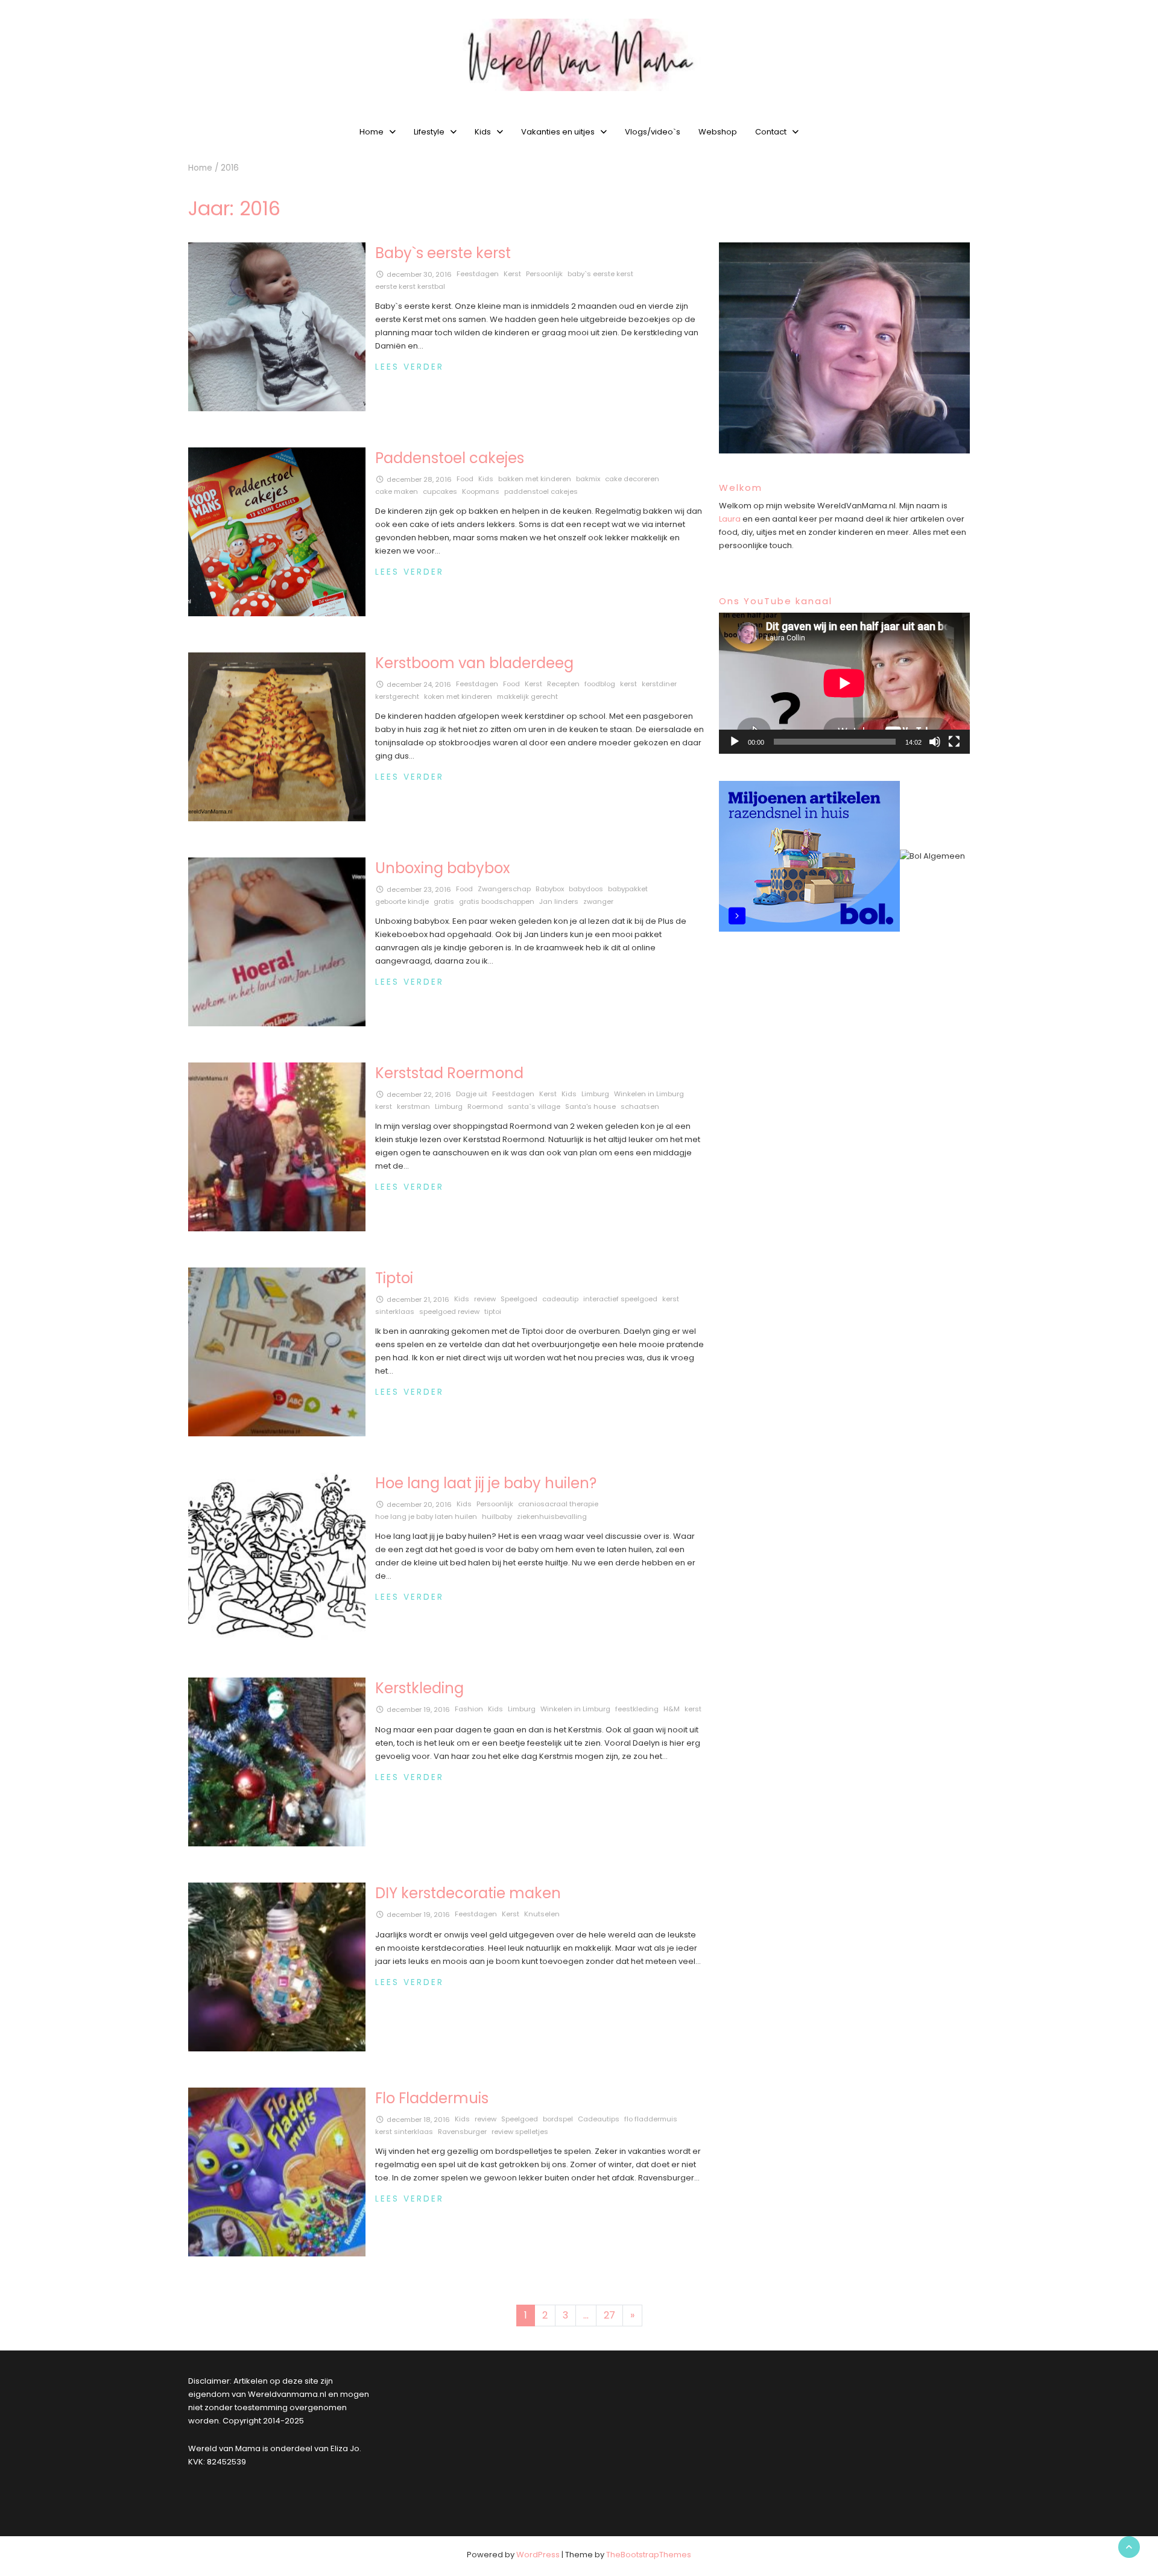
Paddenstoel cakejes (450, 458)
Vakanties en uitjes (558, 132)
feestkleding (637, 1709)
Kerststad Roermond (449, 1073)
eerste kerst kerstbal (410, 286)
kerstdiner (659, 684)
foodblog (600, 684)
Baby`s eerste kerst (443, 253)
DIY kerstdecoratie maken (468, 1893)
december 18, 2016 (418, 2120)
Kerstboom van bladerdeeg (474, 663)
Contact (771, 132)
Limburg (595, 1094)
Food (465, 479)
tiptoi (493, 1312)
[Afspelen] (735, 742)
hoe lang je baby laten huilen (426, 1517)
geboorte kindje (402, 901)
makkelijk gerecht (527, 696)
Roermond (485, 1106)
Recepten (563, 684)
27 (609, 2315)
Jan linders (559, 901)
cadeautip (560, 1299)
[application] (844, 683)
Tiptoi (394, 1278)
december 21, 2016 (418, 1299)
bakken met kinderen (535, 479)
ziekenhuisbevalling (552, 1517)
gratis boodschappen (497, 901)
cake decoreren (632, 479)
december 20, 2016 (419, 1504)
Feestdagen (478, 274)
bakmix (588, 479)
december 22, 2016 (419, 1094)
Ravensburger (462, 2132)
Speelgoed (519, 1299)
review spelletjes (520, 2132)
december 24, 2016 (419, 684)
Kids (483, 132)
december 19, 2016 (418, 1709)
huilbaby (497, 1517)
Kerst (512, 274)
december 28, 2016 (419, 479)
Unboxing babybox (443, 868)
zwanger (598, 901)
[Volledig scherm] (954, 742)
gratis (444, 901)
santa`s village (534, 1106)
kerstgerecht (397, 696)
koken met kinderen (458, 696)
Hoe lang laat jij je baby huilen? (486, 1483)
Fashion (469, 1709)
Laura (730, 519)
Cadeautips (599, 2119)
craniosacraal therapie (558, 1504)
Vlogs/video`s (653, 132)
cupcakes (440, 491)
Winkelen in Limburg (649, 1094)
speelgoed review (449, 1312)
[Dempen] (935, 742)
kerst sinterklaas (404, 2132)
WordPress (538, 2555)
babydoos (586, 889)
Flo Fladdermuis (432, 2098)
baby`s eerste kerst (600, 274)
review (485, 1299)
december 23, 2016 (419, 889)
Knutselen (542, 1914)
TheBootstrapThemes (649, 2555)
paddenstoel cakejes (541, 491)
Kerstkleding (419, 1688)
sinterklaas (395, 1312)
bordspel (558, 2119)
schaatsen (640, 1106)
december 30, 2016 (419, 274)
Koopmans (481, 491)
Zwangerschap (504, 889)
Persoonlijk (544, 274)
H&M (672, 1709)
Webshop (718, 132)
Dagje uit (472, 1094)
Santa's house (590, 1106)
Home (372, 132)
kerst (628, 684)
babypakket (628, 889)
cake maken (397, 491)
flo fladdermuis (651, 2119)
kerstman (413, 1106)
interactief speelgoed (620, 1299)
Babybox (550, 889)
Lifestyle (429, 132)
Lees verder (410, 367)
